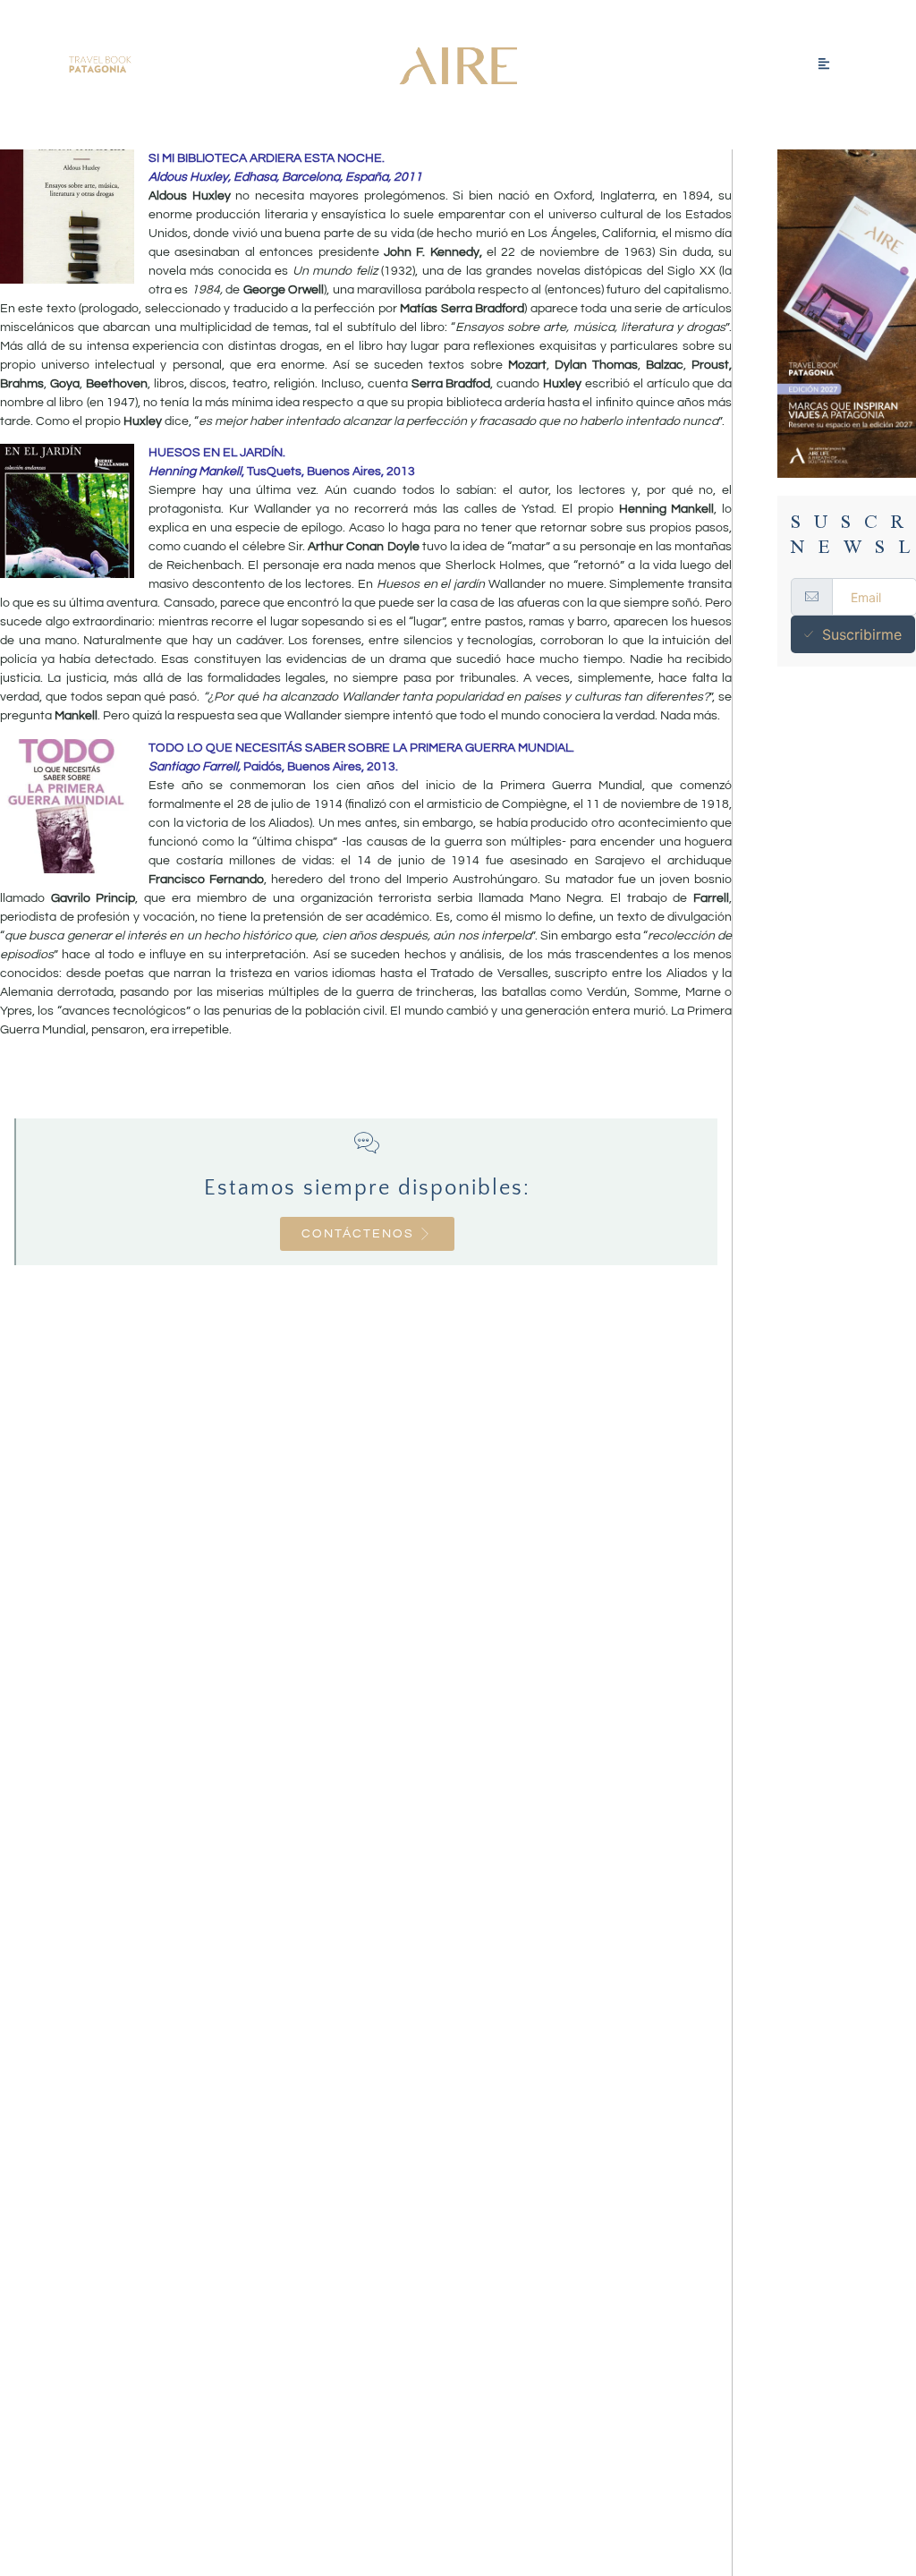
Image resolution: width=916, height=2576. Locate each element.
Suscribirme (862, 634)
